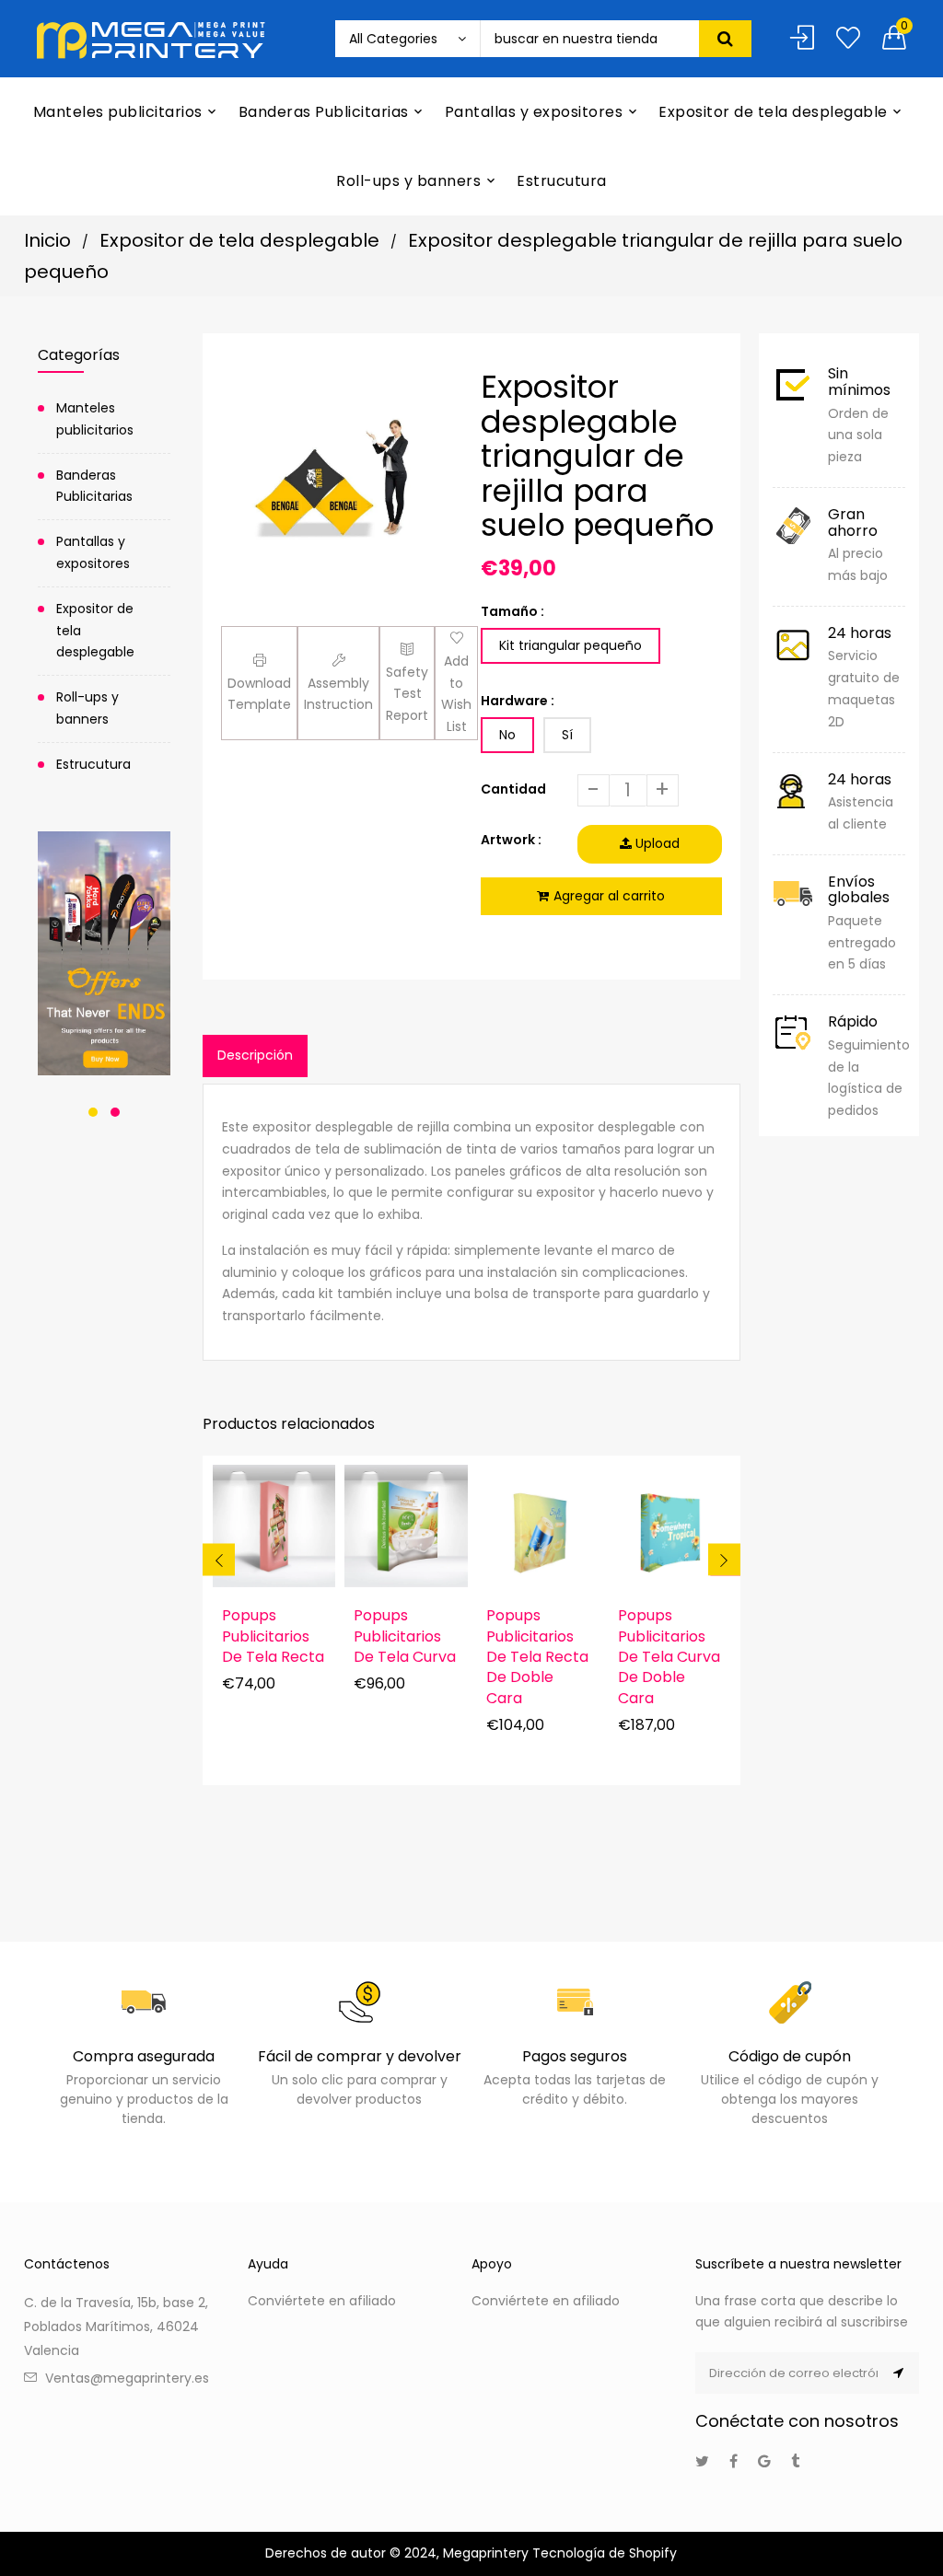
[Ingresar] (802, 39)
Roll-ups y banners (87, 708)
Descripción (255, 1055)
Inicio (47, 240)
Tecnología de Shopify (605, 2553)
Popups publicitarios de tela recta (273, 1636)
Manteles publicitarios (95, 419)
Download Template (259, 694)
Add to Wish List (456, 694)
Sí (567, 735)
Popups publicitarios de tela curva (405, 1636)
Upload (656, 843)
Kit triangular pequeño (570, 645)
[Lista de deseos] (848, 39)
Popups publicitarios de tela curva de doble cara (669, 1657)
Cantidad (513, 789)
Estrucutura (93, 764)
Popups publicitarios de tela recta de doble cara (537, 1657)
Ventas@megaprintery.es (127, 2378)
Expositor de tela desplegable (239, 240)
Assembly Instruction (338, 694)
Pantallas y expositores (93, 552)
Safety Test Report (407, 694)
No (507, 735)
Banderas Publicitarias (94, 486)
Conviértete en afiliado (322, 2301)
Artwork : (511, 840)
